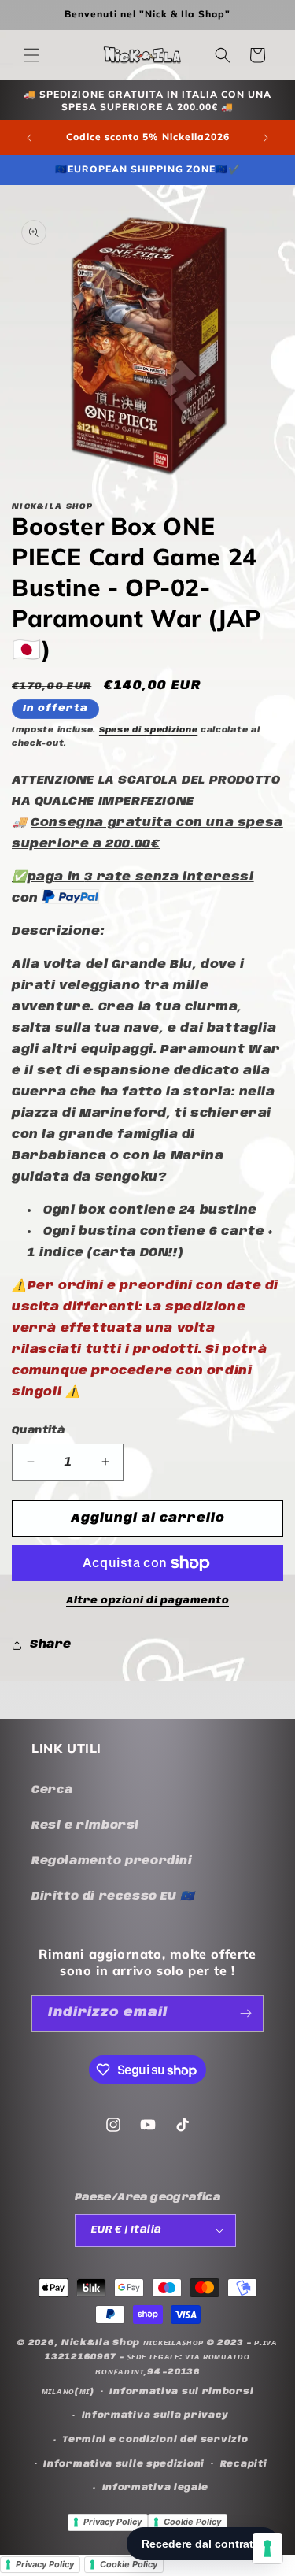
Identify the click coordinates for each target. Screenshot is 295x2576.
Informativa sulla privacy (156, 2415)
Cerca (52, 1790)
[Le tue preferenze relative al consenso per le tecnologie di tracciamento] (267, 2548)
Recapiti (244, 2464)
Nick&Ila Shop (101, 2343)
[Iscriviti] (245, 2013)
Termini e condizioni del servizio (155, 2440)
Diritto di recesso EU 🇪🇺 (113, 1896)
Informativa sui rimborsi (181, 2392)
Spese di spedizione (148, 730)
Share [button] (51, 1644)
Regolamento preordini (112, 1861)
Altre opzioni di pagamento (147, 1601)
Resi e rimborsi (85, 1825)
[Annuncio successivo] (266, 138)
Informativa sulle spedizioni (124, 2464)
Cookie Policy (192, 2522)
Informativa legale (156, 2488)
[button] (31, 55)
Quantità (38, 1431)
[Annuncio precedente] (29, 138)
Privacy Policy (112, 2522)
